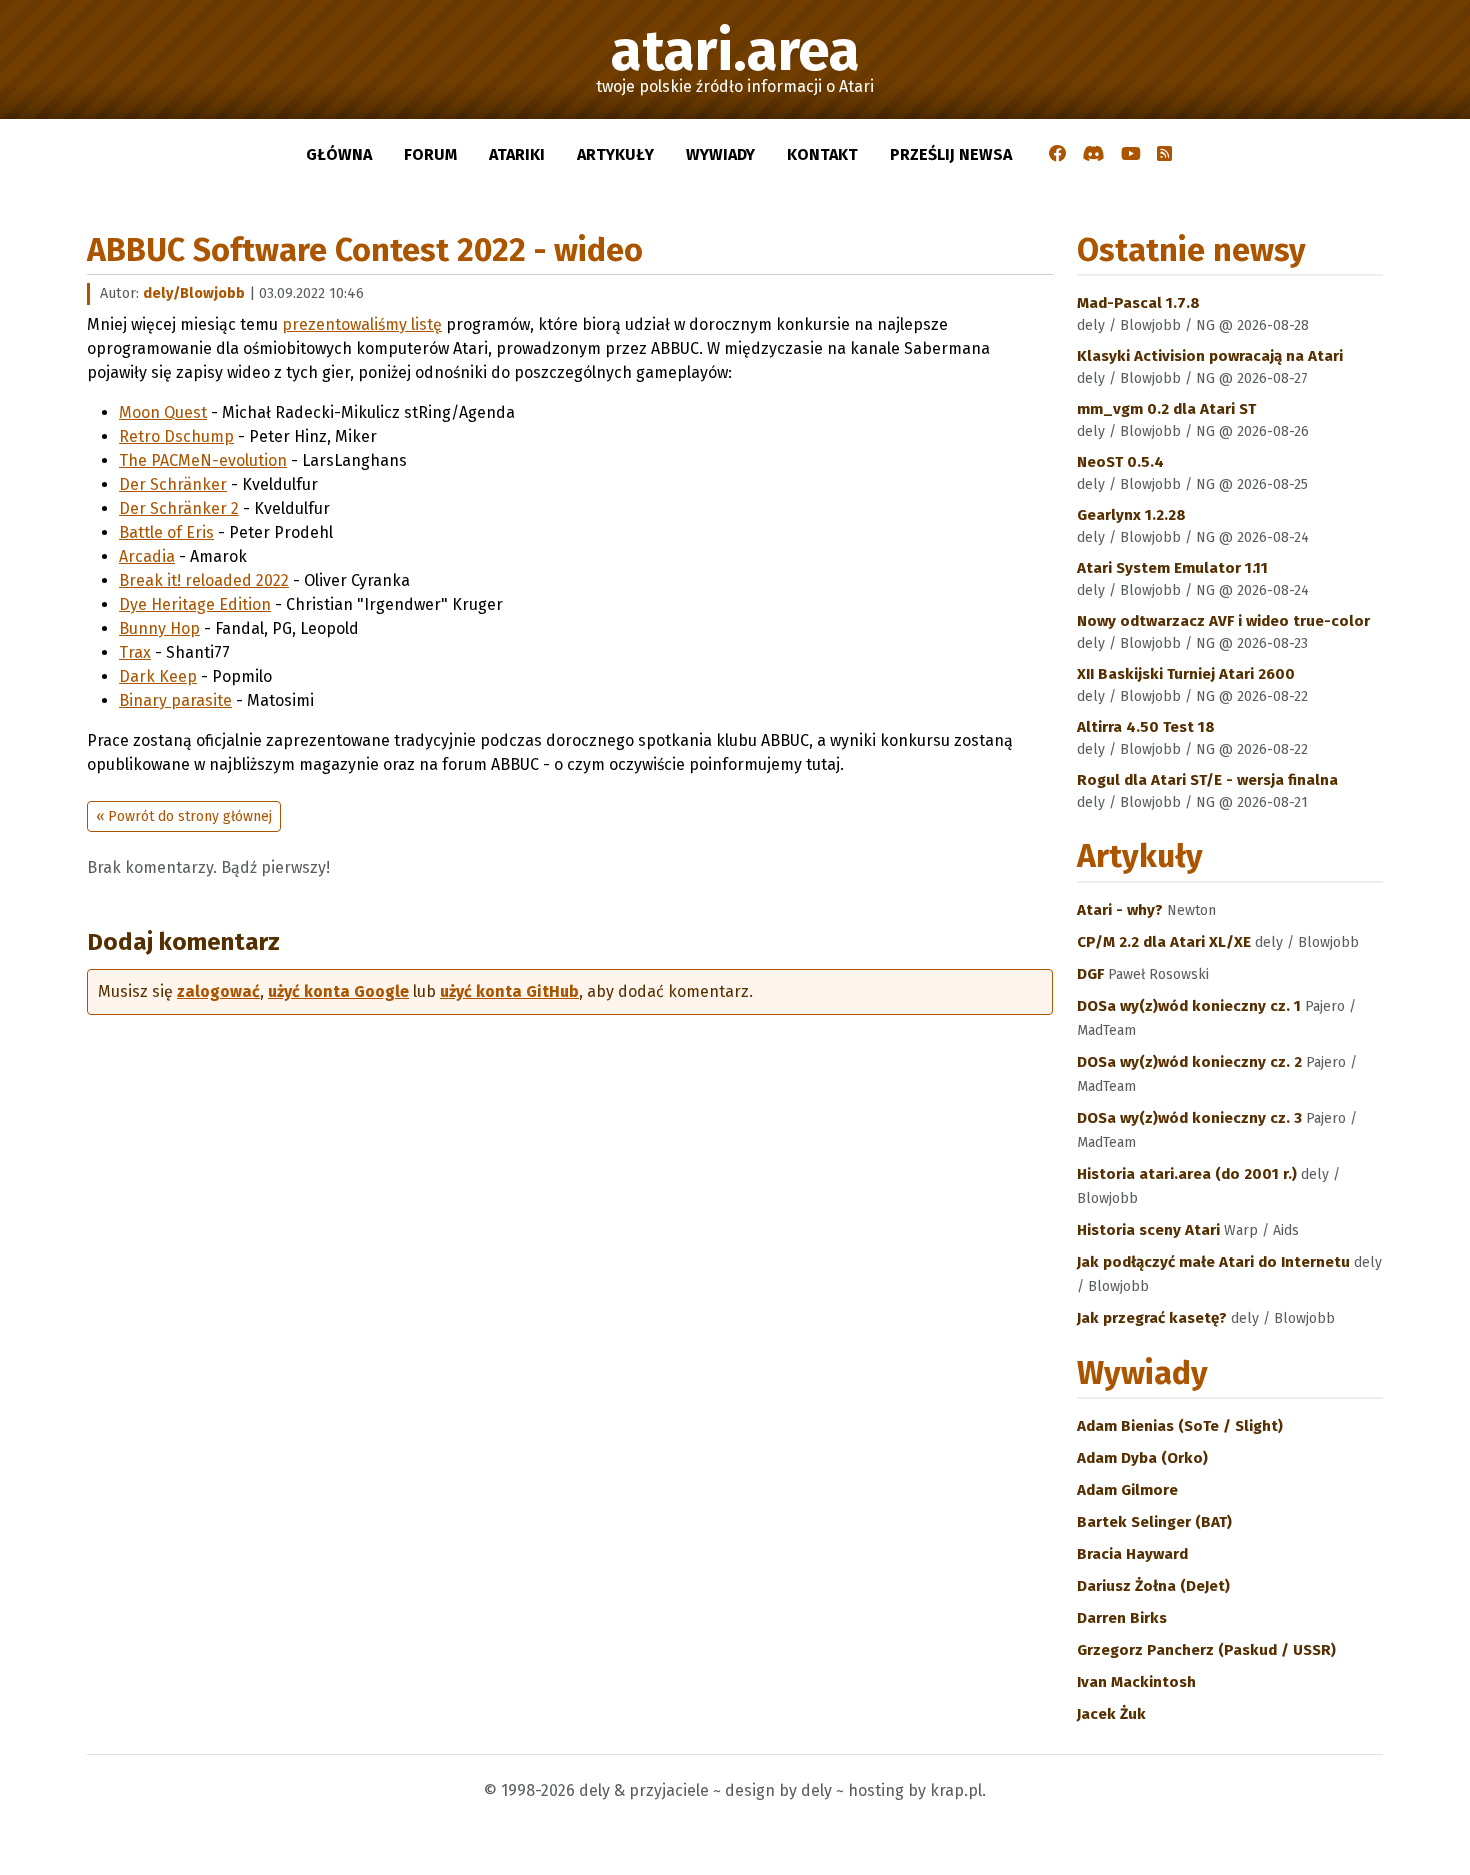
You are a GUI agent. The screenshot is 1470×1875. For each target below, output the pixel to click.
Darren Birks (1122, 1618)
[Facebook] (1058, 155)
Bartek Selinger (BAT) (1154, 1522)
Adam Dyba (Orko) (1142, 1458)
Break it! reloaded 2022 (204, 580)
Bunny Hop (159, 628)
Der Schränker (173, 484)
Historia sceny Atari (1150, 1230)
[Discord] (1094, 155)
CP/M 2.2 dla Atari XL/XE (1166, 942)
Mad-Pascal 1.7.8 (1138, 303)
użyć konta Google (338, 991)
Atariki (517, 154)
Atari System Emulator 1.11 (1172, 568)
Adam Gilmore (1127, 1490)
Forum (430, 154)
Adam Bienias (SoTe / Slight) (1180, 1426)
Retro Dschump (176, 436)
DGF (1092, 974)
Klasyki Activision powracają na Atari (1210, 356)
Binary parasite (175, 700)
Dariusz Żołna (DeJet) (1153, 1586)
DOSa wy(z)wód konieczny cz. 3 (1191, 1118)
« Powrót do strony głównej (184, 816)
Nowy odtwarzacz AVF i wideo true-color (1223, 621)
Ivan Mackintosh (1136, 1682)
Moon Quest (163, 412)
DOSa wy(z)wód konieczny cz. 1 (1191, 1006)
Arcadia (147, 556)
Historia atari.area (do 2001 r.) (1189, 1174)
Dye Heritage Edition (195, 604)
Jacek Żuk (1111, 1714)
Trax (135, 652)
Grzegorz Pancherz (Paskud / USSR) (1206, 1650)
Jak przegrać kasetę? (1154, 1318)
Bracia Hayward (1132, 1554)
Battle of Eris (166, 532)
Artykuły (615, 154)
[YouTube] (1131, 155)
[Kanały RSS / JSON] (1164, 155)
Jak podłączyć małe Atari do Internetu (1215, 1262)
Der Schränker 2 (179, 508)
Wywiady (720, 154)
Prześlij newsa (951, 154)
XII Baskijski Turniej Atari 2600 (1186, 674)
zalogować (218, 991)
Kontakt (822, 154)
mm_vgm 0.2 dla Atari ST (1166, 409)
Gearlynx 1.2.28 (1131, 515)
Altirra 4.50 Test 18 (1146, 727)
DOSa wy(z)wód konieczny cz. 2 (1191, 1062)
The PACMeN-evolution (203, 460)
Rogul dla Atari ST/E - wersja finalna (1207, 780)
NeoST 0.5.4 (1120, 462)
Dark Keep (158, 676)
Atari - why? (1122, 910)
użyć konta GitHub (509, 991)
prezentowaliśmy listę (362, 324)
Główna (339, 154)
